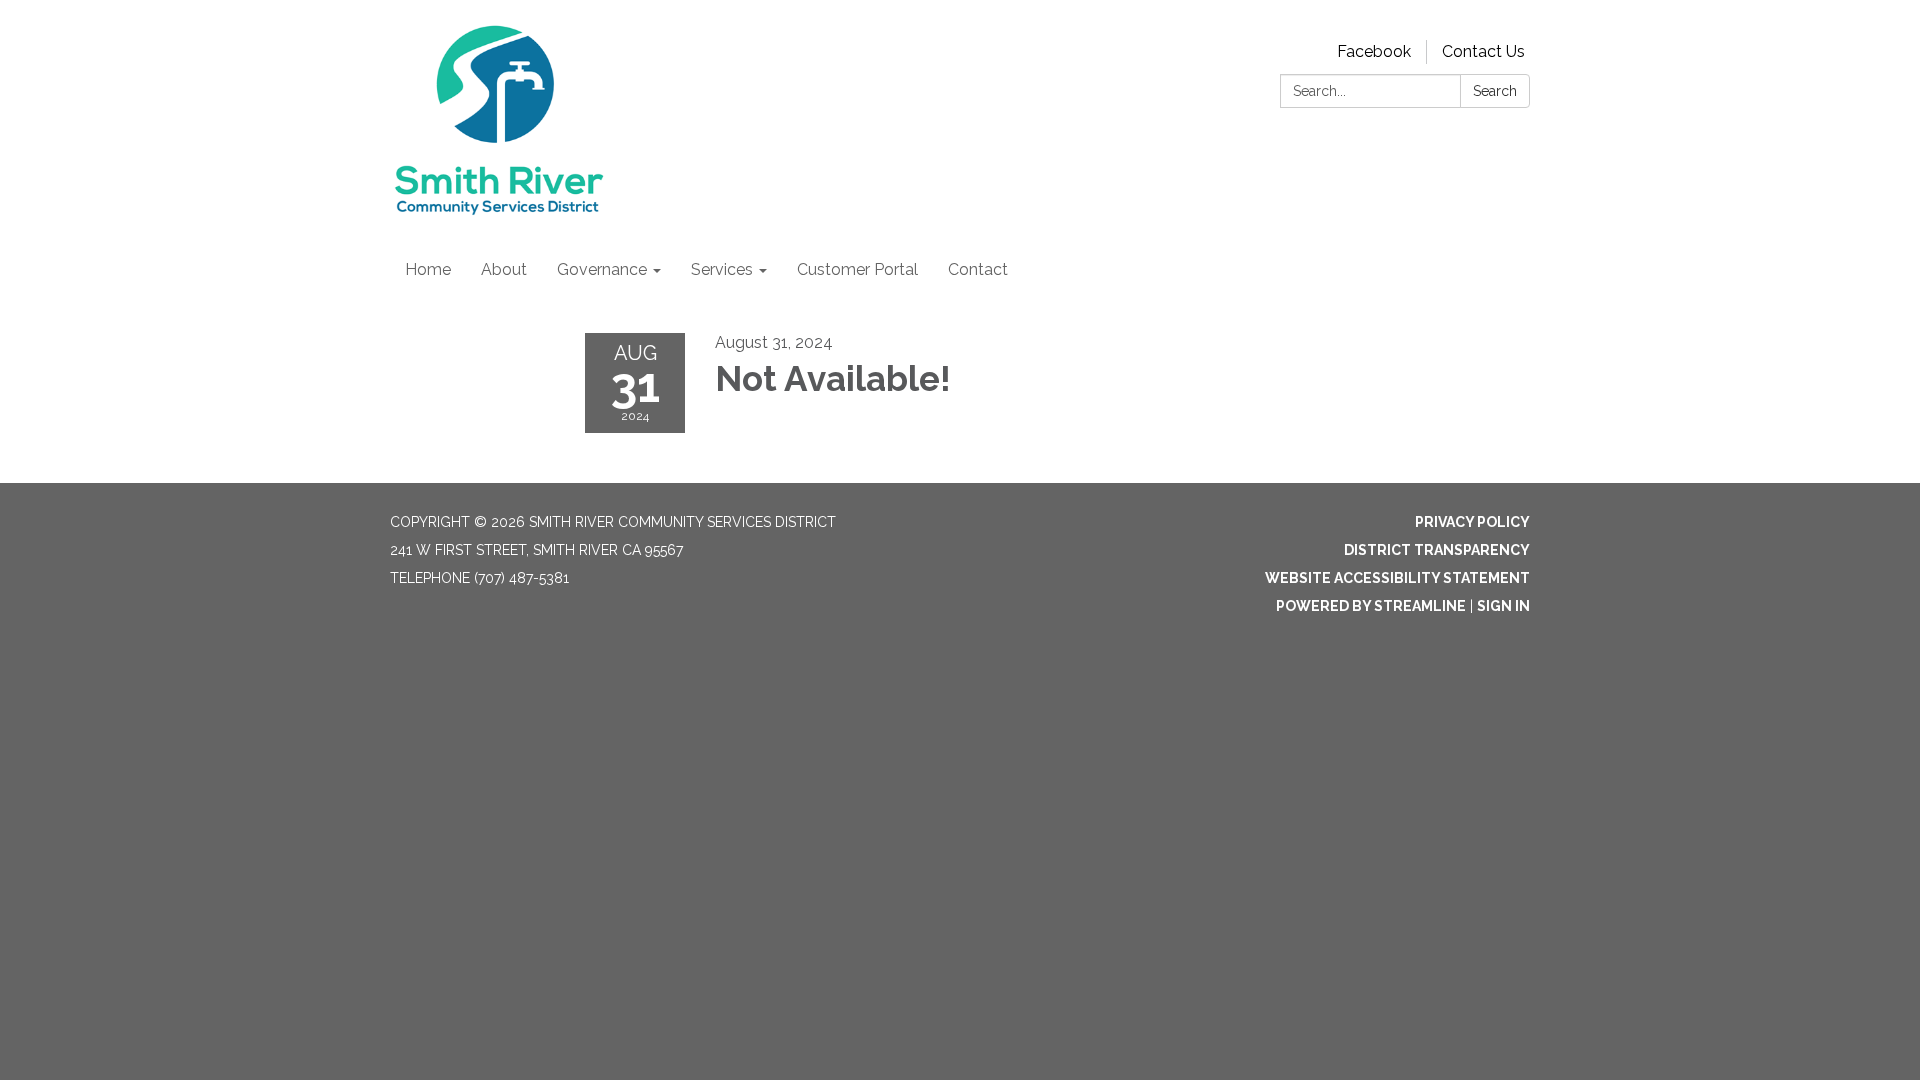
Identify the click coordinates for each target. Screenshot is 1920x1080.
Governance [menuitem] (602, 269)
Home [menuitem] (428, 269)
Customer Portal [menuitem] (857, 269)
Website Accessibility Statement (1397, 578)
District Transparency (1437, 550)
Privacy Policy (1472, 522)
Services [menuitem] (722, 269)
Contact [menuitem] (978, 269)
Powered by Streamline (1371, 606)
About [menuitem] (504, 269)
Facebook (1374, 51)
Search (1495, 91)
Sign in (1503, 606)
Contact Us (1483, 51)
